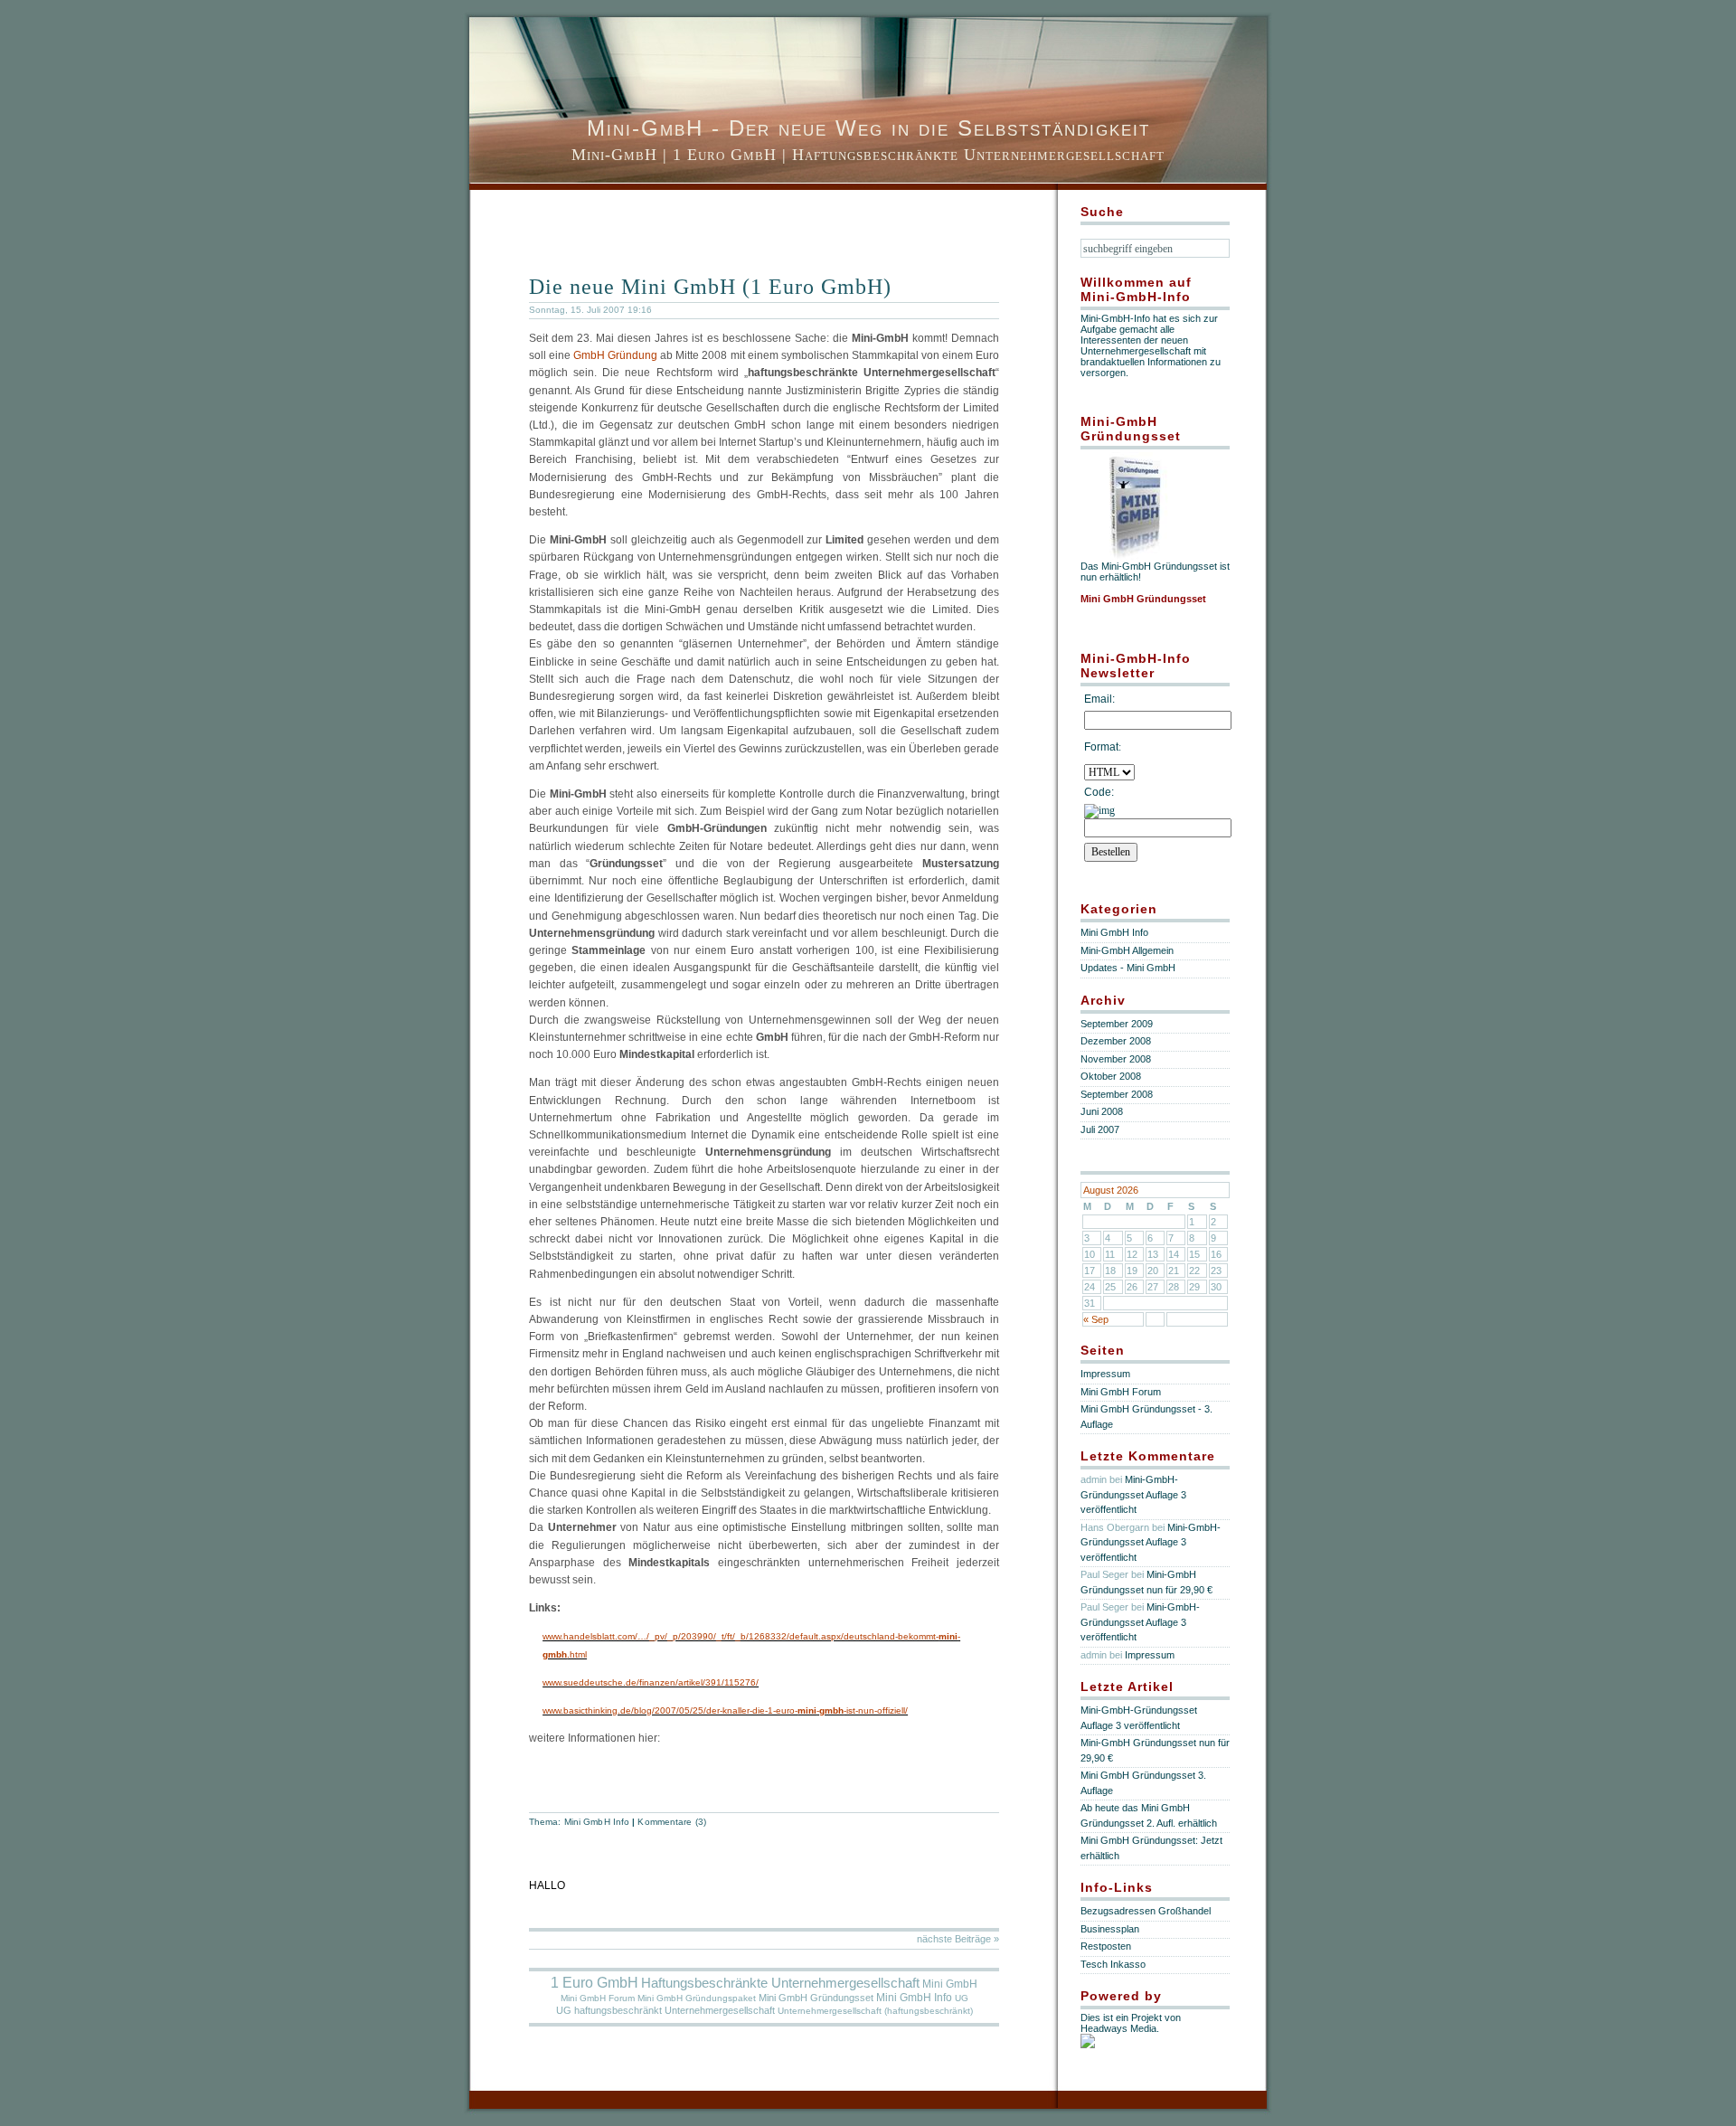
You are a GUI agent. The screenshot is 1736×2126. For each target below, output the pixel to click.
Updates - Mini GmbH (1128, 968)
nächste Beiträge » (958, 1939)
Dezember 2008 (1116, 1041)
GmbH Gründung (615, 355)
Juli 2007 (1100, 1129)
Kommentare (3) (671, 1822)
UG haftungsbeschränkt (609, 2010)
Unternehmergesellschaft (720, 2010)
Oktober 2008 (1111, 1076)
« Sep (1096, 1319)
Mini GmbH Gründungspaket (697, 1998)
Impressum (1105, 1374)
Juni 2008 (1102, 1111)
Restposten (1106, 1946)
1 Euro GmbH (594, 1983)
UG (962, 1998)
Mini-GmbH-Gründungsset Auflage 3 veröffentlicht (1133, 1494)
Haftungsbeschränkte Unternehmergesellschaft (780, 1983)
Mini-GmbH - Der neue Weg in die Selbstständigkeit (868, 128)
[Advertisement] (741, 230)
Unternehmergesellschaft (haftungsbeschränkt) (875, 2011)
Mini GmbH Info (597, 1822)
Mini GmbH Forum (598, 1998)
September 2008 (1117, 1094)
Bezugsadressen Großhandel (1146, 1911)
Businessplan (1110, 1929)
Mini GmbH (950, 1984)
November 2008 (1116, 1059)
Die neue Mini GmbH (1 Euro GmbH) (710, 287)
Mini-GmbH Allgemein (1127, 950)
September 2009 (1117, 1024)
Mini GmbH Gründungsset (816, 1998)
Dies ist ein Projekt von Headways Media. (1131, 2023)
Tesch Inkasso (1113, 1964)
